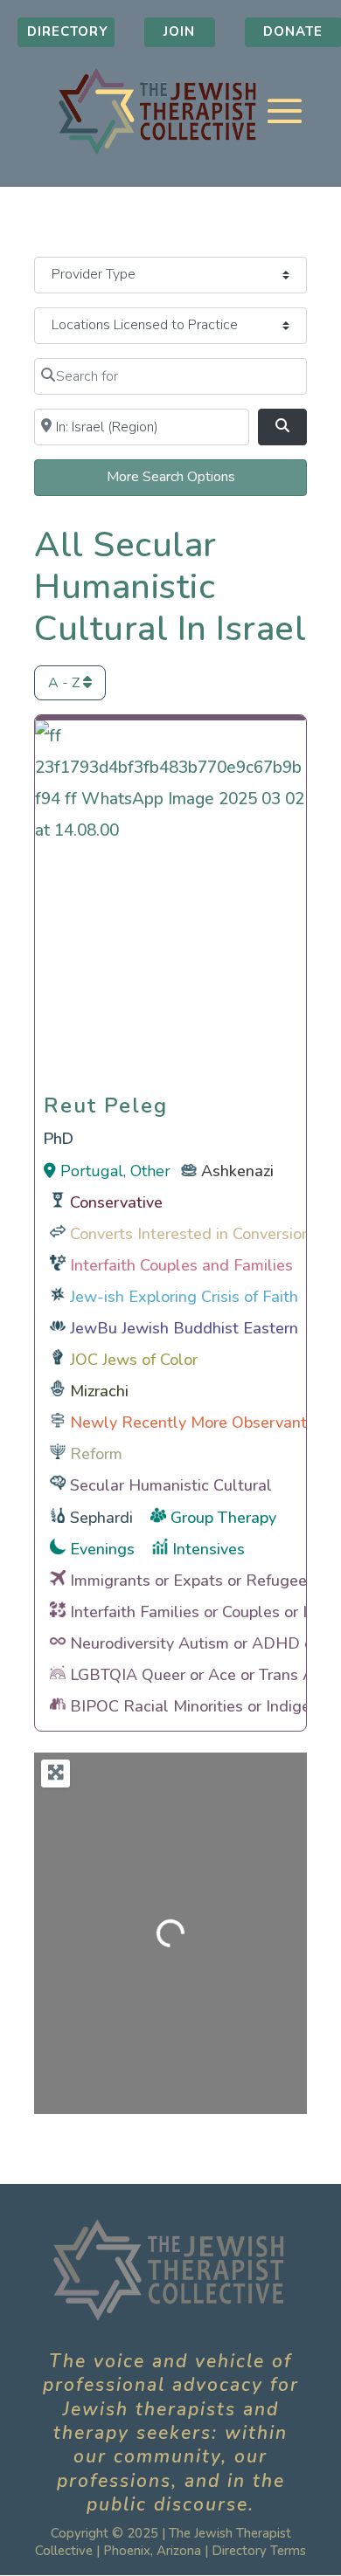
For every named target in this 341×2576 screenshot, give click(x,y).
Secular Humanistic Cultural (171, 1485)
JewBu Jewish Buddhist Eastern (184, 1328)
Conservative (116, 1202)
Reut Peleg (106, 1101)
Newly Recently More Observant (188, 1422)
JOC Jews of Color (134, 1360)
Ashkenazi (237, 1171)
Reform (96, 1454)
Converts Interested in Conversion (190, 1234)
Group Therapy (223, 1518)
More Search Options (171, 477)
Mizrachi (99, 1391)
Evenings (102, 1549)
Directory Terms (259, 2551)
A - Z (66, 683)
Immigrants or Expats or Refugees (192, 1581)
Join (179, 31)
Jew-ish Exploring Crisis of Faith (184, 1297)
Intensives (209, 1549)
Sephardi (101, 1518)
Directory (68, 31)
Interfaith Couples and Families (181, 1265)
